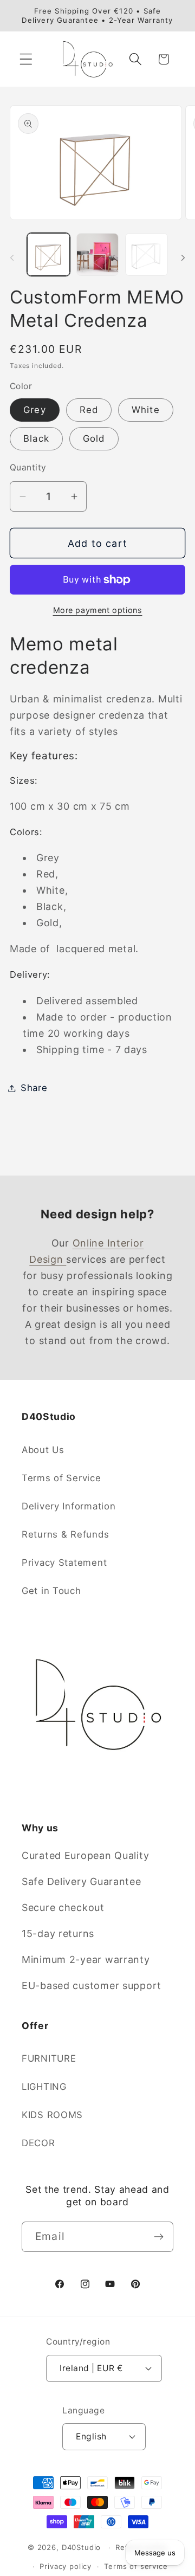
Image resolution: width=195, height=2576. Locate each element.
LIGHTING (44, 2087)
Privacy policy (66, 2566)
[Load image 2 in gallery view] (98, 254)
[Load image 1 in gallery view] (48, 254)
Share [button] (34, 1088)
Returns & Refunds (65, 1534)
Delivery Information (69, 1506)
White (146, 410)
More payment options (98, 610)
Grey (35, 410)
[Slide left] (12, 258)
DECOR (38, 2143)
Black (36, 438)
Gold (94, 438)
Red (89, 410)
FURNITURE (49, 2058)
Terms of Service (61, 1478)
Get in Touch (51, 1591)
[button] (26, 59)
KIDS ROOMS (52, 2115)
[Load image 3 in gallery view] (147, 254)
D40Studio (82, 2547)
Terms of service (136, 2566)
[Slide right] (183, 258)
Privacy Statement (64, 1563)
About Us (43, 1450)
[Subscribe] (158, 2237)
